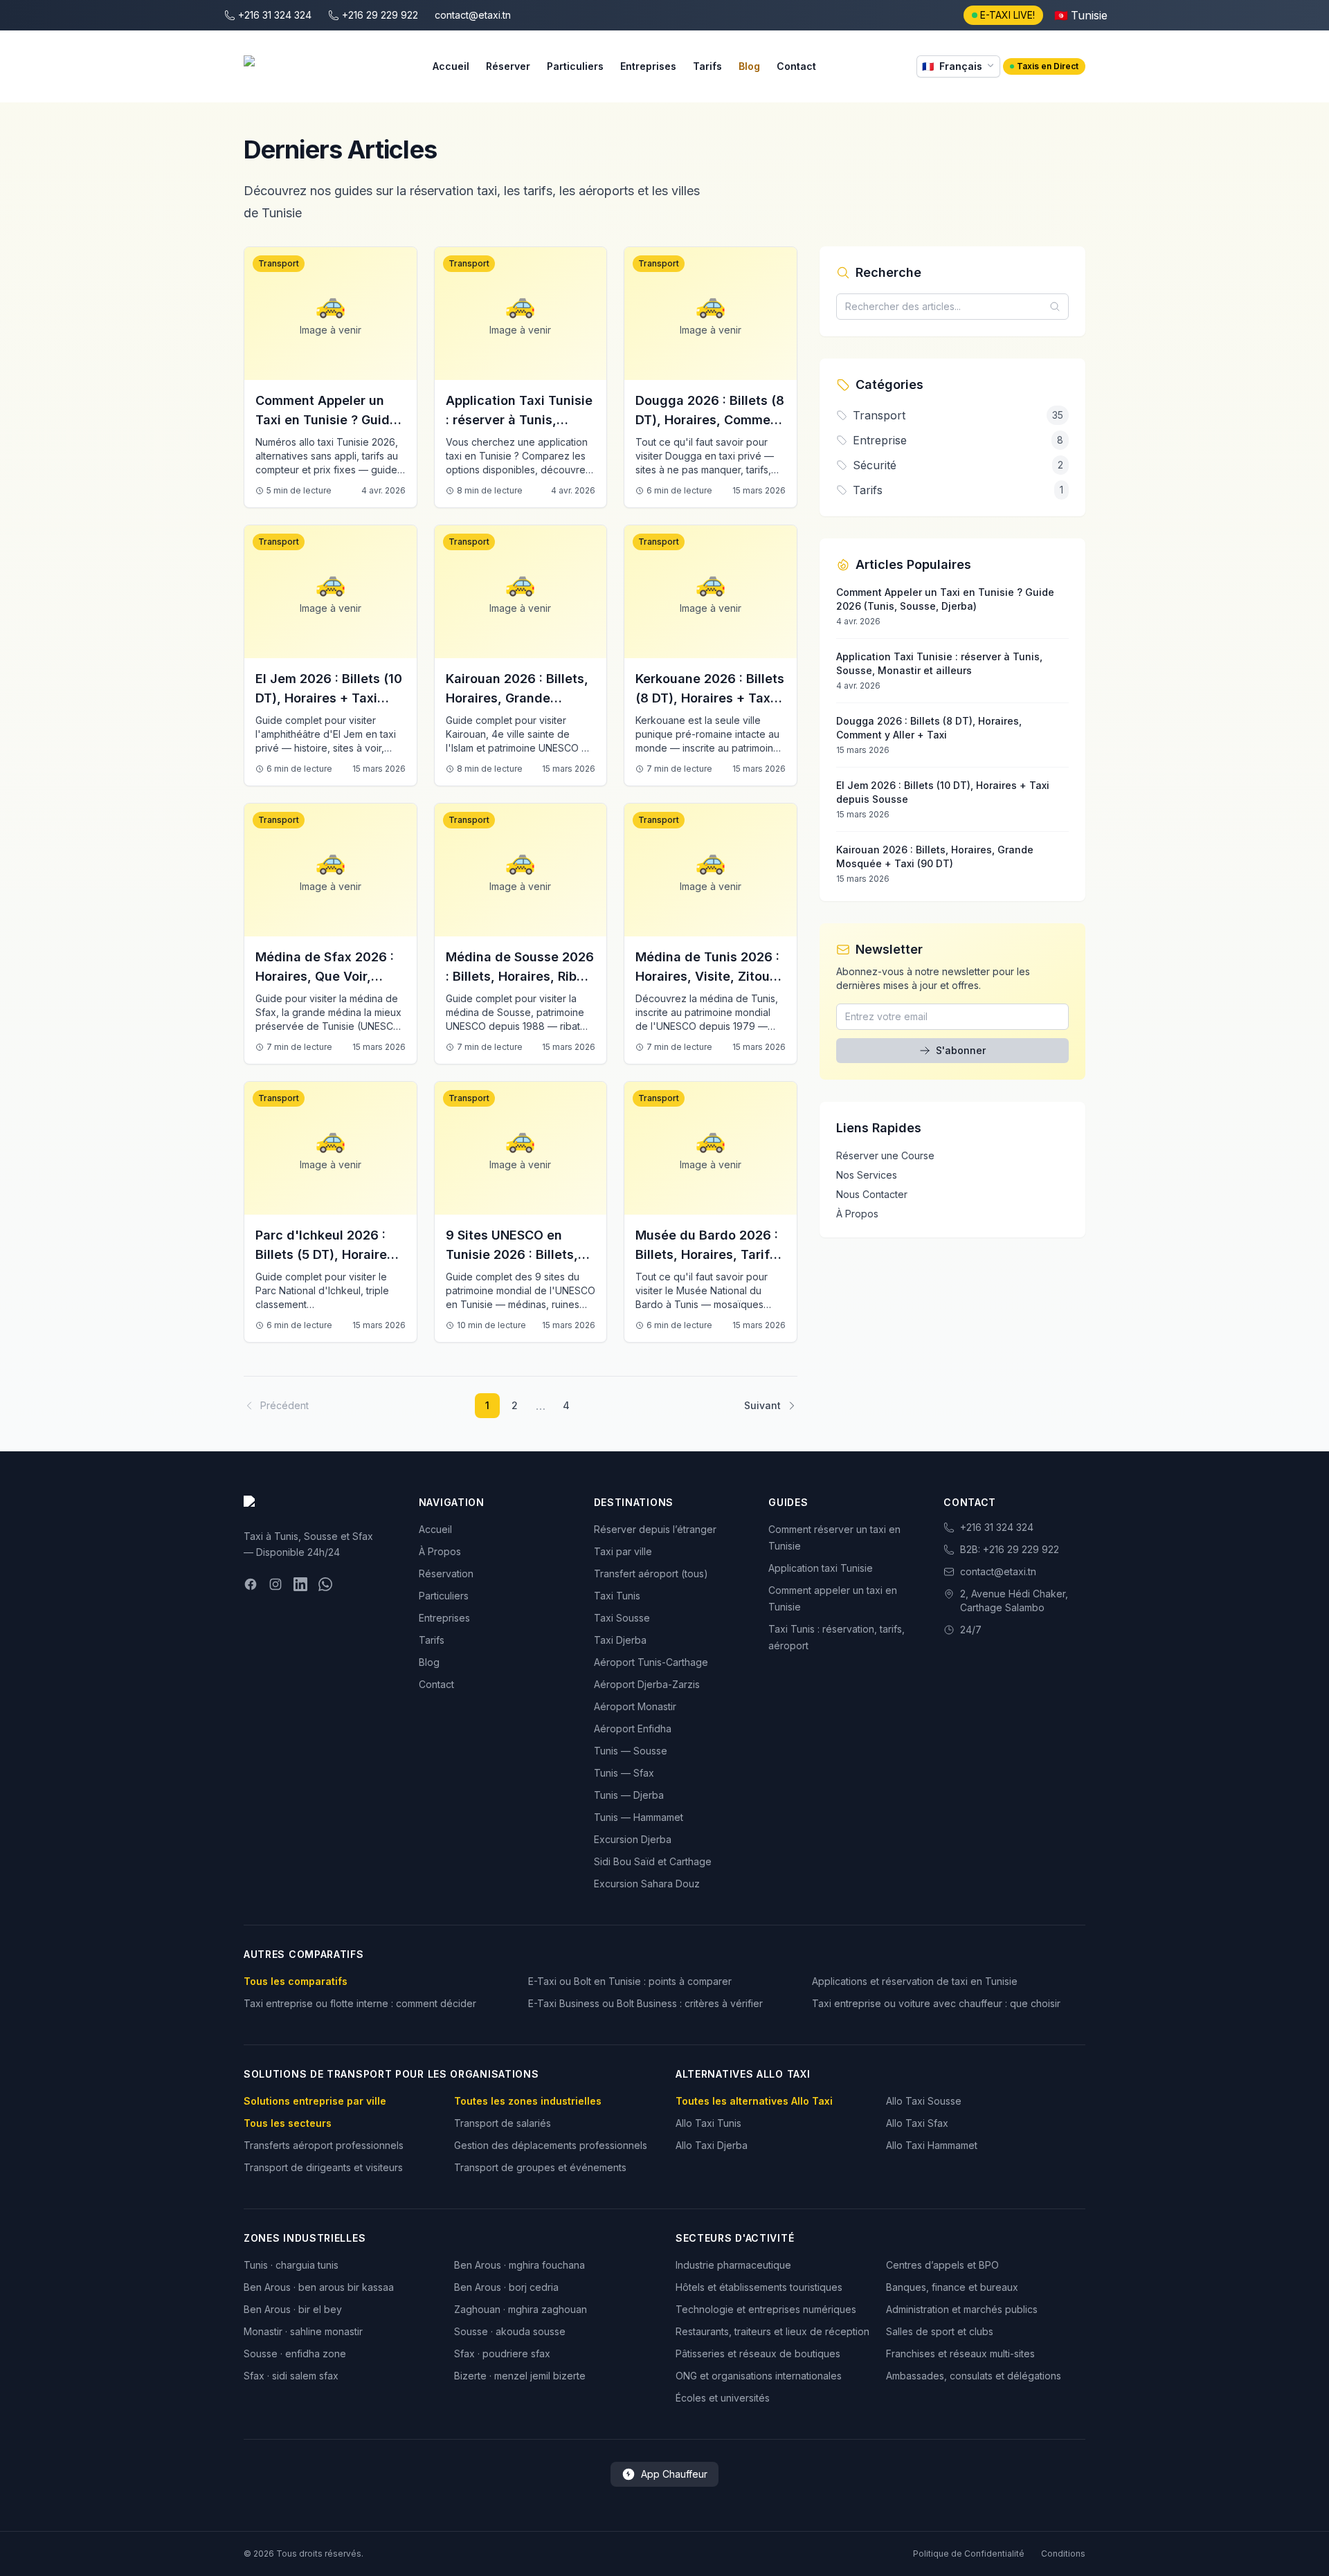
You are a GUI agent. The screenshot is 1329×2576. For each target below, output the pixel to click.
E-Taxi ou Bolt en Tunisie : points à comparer (630, 1981)
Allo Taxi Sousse (924, 2101)
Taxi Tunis (617, 1596)
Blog (749, 66)
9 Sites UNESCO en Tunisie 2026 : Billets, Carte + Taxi (512, 1254)
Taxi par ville (623, 1551)
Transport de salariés (503, 2123)
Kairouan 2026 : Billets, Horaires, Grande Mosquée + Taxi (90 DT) (519, 698)
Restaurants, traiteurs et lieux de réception (772, 2331)
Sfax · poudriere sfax (502, 2353)
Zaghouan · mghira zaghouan (521, 2309)
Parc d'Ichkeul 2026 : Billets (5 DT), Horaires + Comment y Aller (325, 1254)
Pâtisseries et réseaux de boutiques (758, 2353)
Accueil (451, 66)
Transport (279, 263)
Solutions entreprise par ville (315, 2101)
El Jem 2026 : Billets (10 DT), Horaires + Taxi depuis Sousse (329, 698)
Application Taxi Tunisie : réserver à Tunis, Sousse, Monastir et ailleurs (519, 429)
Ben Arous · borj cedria (506, 2287)
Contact (796, 66)
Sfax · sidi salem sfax (291, 2376)
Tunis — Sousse (631, 1751)
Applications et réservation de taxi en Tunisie (915, 1981)
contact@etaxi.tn (998, 1571)
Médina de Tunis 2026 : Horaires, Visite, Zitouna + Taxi (710, 976)
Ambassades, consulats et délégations (974, 2376)
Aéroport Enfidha (633, 1729)
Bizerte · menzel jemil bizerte (520, 2376)
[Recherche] (1059, 307)
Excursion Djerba (633, 1839)
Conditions (1063, 2554)
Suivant (762, 1405)
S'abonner (961, 1050)
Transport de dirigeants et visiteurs (323, 2167)
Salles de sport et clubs (940, 2331)
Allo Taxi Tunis (708, 2123)
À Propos (857, 1214)
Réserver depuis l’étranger (655, 1529)
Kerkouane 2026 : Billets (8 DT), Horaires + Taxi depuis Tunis (710, 698)
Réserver (508, 66)
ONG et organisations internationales (759, 2376)
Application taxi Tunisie (821, 1568)
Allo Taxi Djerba (712, 2145)
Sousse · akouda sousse (510, 2331)
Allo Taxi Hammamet (932, 2145)
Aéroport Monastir (635, 1706)
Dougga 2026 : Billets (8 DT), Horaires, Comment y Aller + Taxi (710, 420)
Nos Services (867, 1175)
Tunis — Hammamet (639, 1817)
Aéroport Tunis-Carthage (651, 1662)
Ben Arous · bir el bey (293, 2309)
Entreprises (648, 66)
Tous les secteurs (288, 2123)
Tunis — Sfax (624, 1773)
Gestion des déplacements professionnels (551, 2145)
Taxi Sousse (622, 1618)
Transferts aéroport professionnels (324, 2145)
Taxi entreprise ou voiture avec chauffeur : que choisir (936, 2003)
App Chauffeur (674, 2474)
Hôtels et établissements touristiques (759, 2287)
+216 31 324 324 (997, 1527)
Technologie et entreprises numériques (766, 2309)
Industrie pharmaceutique (733, 2265)
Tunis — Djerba (629, 1795)
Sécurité (875, 465)
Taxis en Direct (1048, 66)
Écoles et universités (723, 2398)
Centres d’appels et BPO (942, 2265)
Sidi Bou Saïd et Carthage (653, 1861)
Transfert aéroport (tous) (651, 1573)
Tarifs (707, 66)
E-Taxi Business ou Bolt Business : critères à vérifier (645, 2003)
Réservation (446, 1573)
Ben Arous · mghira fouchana (519, 2265)
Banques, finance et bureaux (952, 2287)
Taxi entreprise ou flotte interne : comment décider (360, 2003)
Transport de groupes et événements (540, 2167)
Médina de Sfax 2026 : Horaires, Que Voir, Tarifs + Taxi (325, 976)
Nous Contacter (872, 1194)
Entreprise (880, 440)
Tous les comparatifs (296, 1981)
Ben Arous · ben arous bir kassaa (319, 2287)
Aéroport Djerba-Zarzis (647, 1684)
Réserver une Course (885, 1155)
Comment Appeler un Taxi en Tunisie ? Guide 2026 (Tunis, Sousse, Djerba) (326, 429)
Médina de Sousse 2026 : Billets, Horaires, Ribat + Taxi (520, 976)
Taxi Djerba (620, 1640)
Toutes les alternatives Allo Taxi (754, 2101)
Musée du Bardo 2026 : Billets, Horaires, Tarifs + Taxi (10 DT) (707, 1254)
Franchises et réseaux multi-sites (960, 2353)
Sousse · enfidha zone (295, 2353)
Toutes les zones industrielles (528, 2101)
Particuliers (575, 66)
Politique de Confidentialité (969, 2554)
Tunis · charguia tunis (291, 2265)
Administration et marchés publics (962, 2309)
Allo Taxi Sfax (917, 2123)
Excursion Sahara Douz (647, 1884)
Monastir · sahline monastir (303, 2331)
